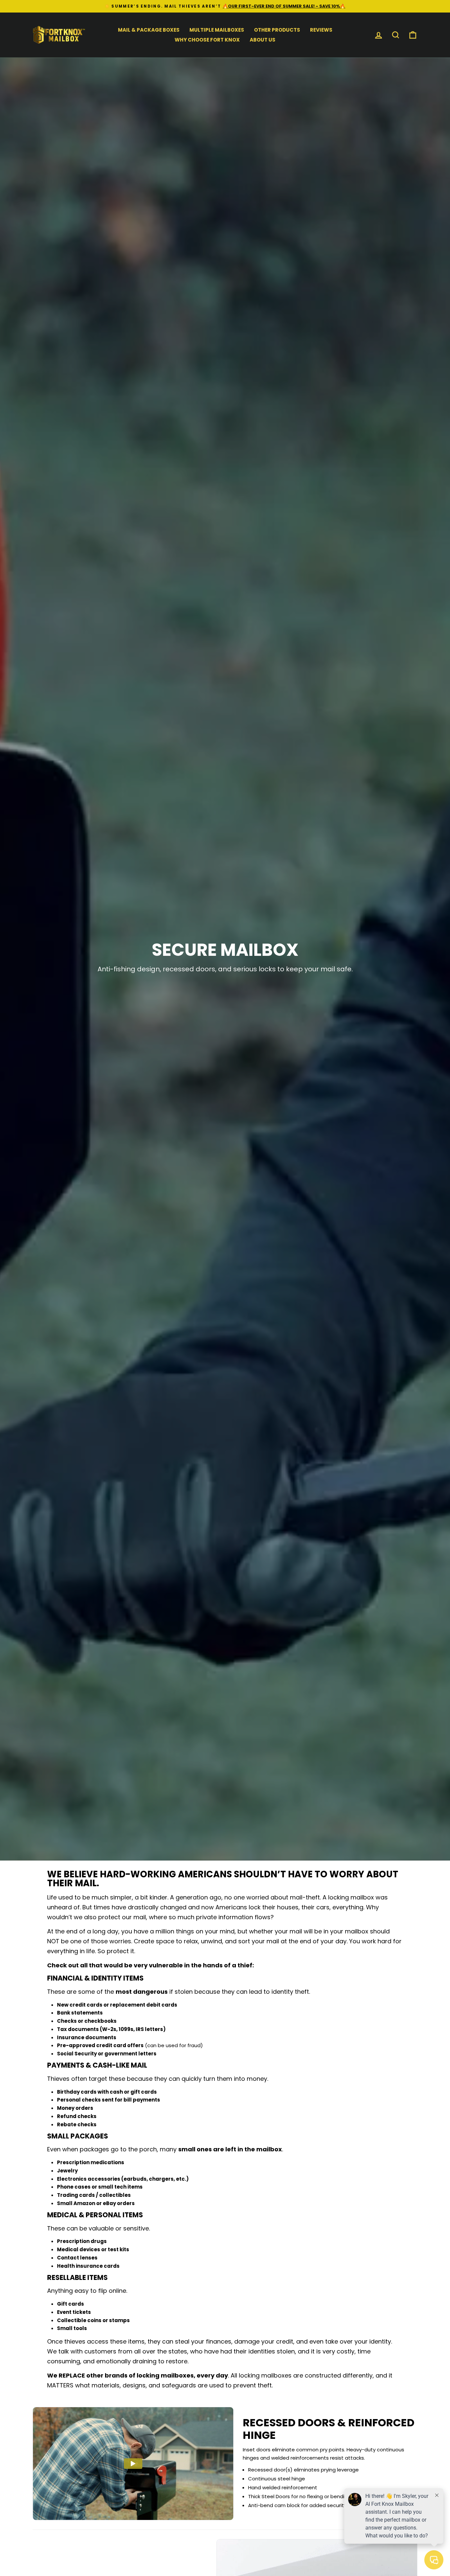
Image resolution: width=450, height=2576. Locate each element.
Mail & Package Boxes (149, 30)
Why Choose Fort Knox (207, 40)
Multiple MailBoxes (217, 30)
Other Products (277, 30)
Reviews (321, 30)
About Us (263, 40)
